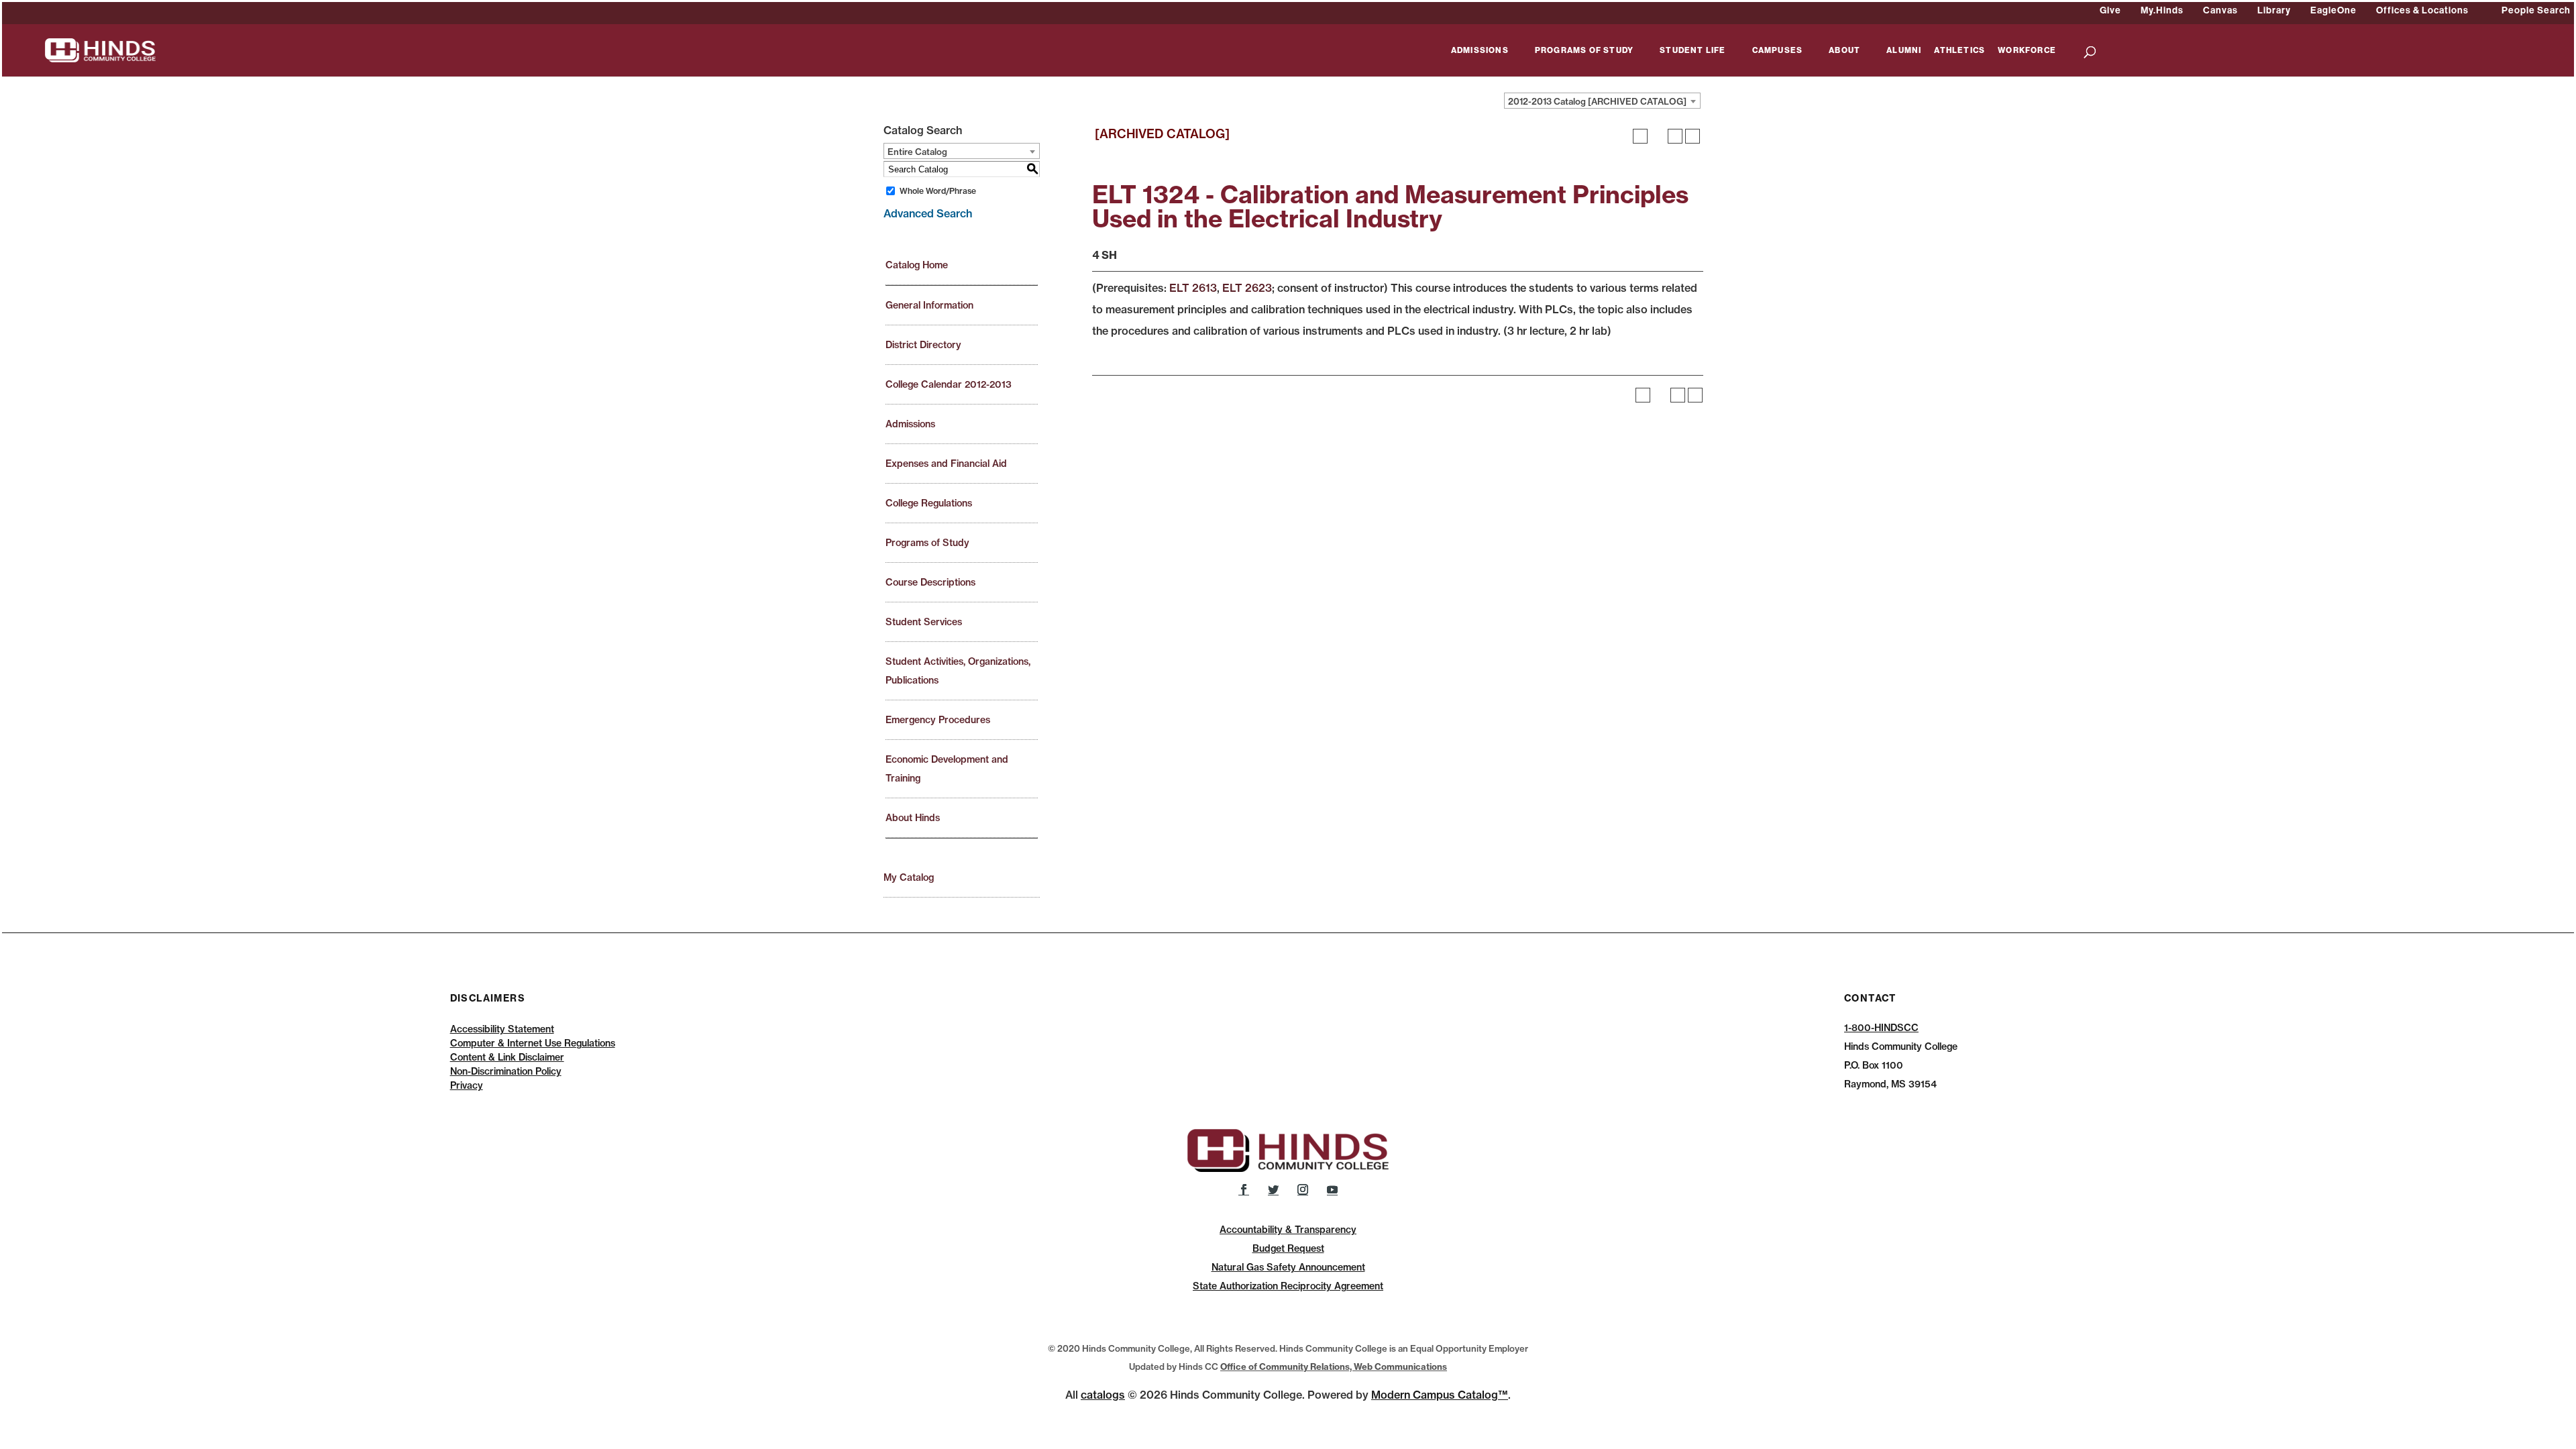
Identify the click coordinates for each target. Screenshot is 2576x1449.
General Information (929, 305)
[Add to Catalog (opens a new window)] (1640, 136)
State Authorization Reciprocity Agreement (1288, 1286)
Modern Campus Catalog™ (1440, 1395)
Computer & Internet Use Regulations (533, 1043)
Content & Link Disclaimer (507, 1057)
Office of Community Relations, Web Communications (1334, 1366)
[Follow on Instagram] (1303, 1189)
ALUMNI (1904, 51)
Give (2110, 10)
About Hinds (913, 818)
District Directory (923, 345)
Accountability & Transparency (1288, 1230)
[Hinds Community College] (100, 49)
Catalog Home (917, 265)
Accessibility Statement (502, 1029)
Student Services (924, 622)
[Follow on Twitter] (1273, 1189)
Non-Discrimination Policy (506, 1071)
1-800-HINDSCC (1881, 1028)
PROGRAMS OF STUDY (1584, 51)
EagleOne (2333, 10)
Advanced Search (928, 213)
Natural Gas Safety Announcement (1288, 1267)
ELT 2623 (1247, 288)
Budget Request (1288, 1248)
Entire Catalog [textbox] (917, 152)
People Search (2536, 10)
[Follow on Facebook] (1244, 1189)
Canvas (2220, 10)
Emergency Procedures (938, 720)
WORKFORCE (2027, 51)
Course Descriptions (930, 582)
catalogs (1103, 1395)
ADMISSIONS (1480, 51)
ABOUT (1844, 51)
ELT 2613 (1193, 288)
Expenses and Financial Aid (946, 464)
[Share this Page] (1658, 136)
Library (2274, 10)
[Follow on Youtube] (1332, 1189)
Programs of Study (927, 543)
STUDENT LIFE (1693, 51)
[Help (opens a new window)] (1693, 136)
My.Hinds (2162, 10)
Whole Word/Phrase (938, 191)
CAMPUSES (1778, 51)
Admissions (910, 424)
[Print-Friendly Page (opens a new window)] (1675, 136)
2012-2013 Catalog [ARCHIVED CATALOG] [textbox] (1597, 101)
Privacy (467, 1085)
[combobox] (1602, 101)
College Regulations (929, 503)
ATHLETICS (1960, 51)
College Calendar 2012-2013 (949, 384)
